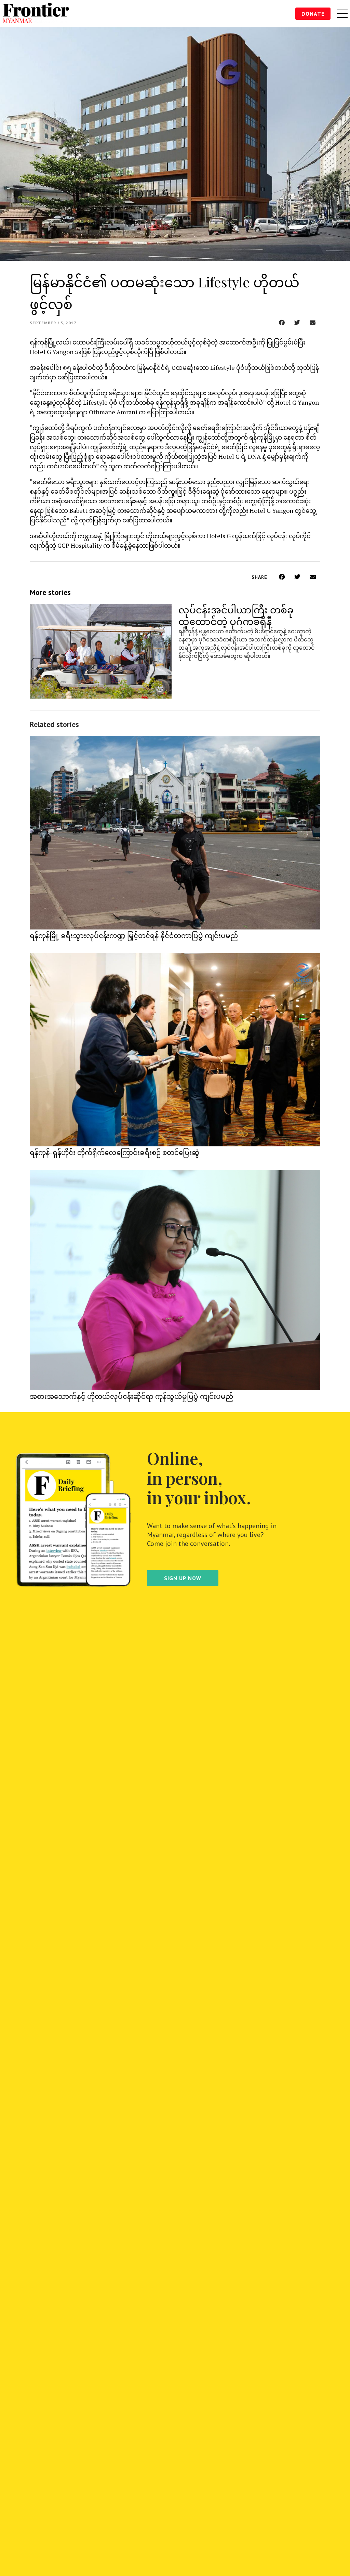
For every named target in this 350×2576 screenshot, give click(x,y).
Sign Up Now (183, 1578)
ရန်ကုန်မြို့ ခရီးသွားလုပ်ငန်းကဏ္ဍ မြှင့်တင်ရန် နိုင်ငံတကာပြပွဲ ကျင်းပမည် (134, 935)
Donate (313, 14)
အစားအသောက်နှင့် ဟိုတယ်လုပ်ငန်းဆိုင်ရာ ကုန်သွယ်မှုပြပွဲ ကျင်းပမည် (131, 1396)
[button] (282, 322)
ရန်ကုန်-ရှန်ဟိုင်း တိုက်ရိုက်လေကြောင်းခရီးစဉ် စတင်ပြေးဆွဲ (115, 1152)
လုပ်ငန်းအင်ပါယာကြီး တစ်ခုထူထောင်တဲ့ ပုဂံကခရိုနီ (236, 615)
